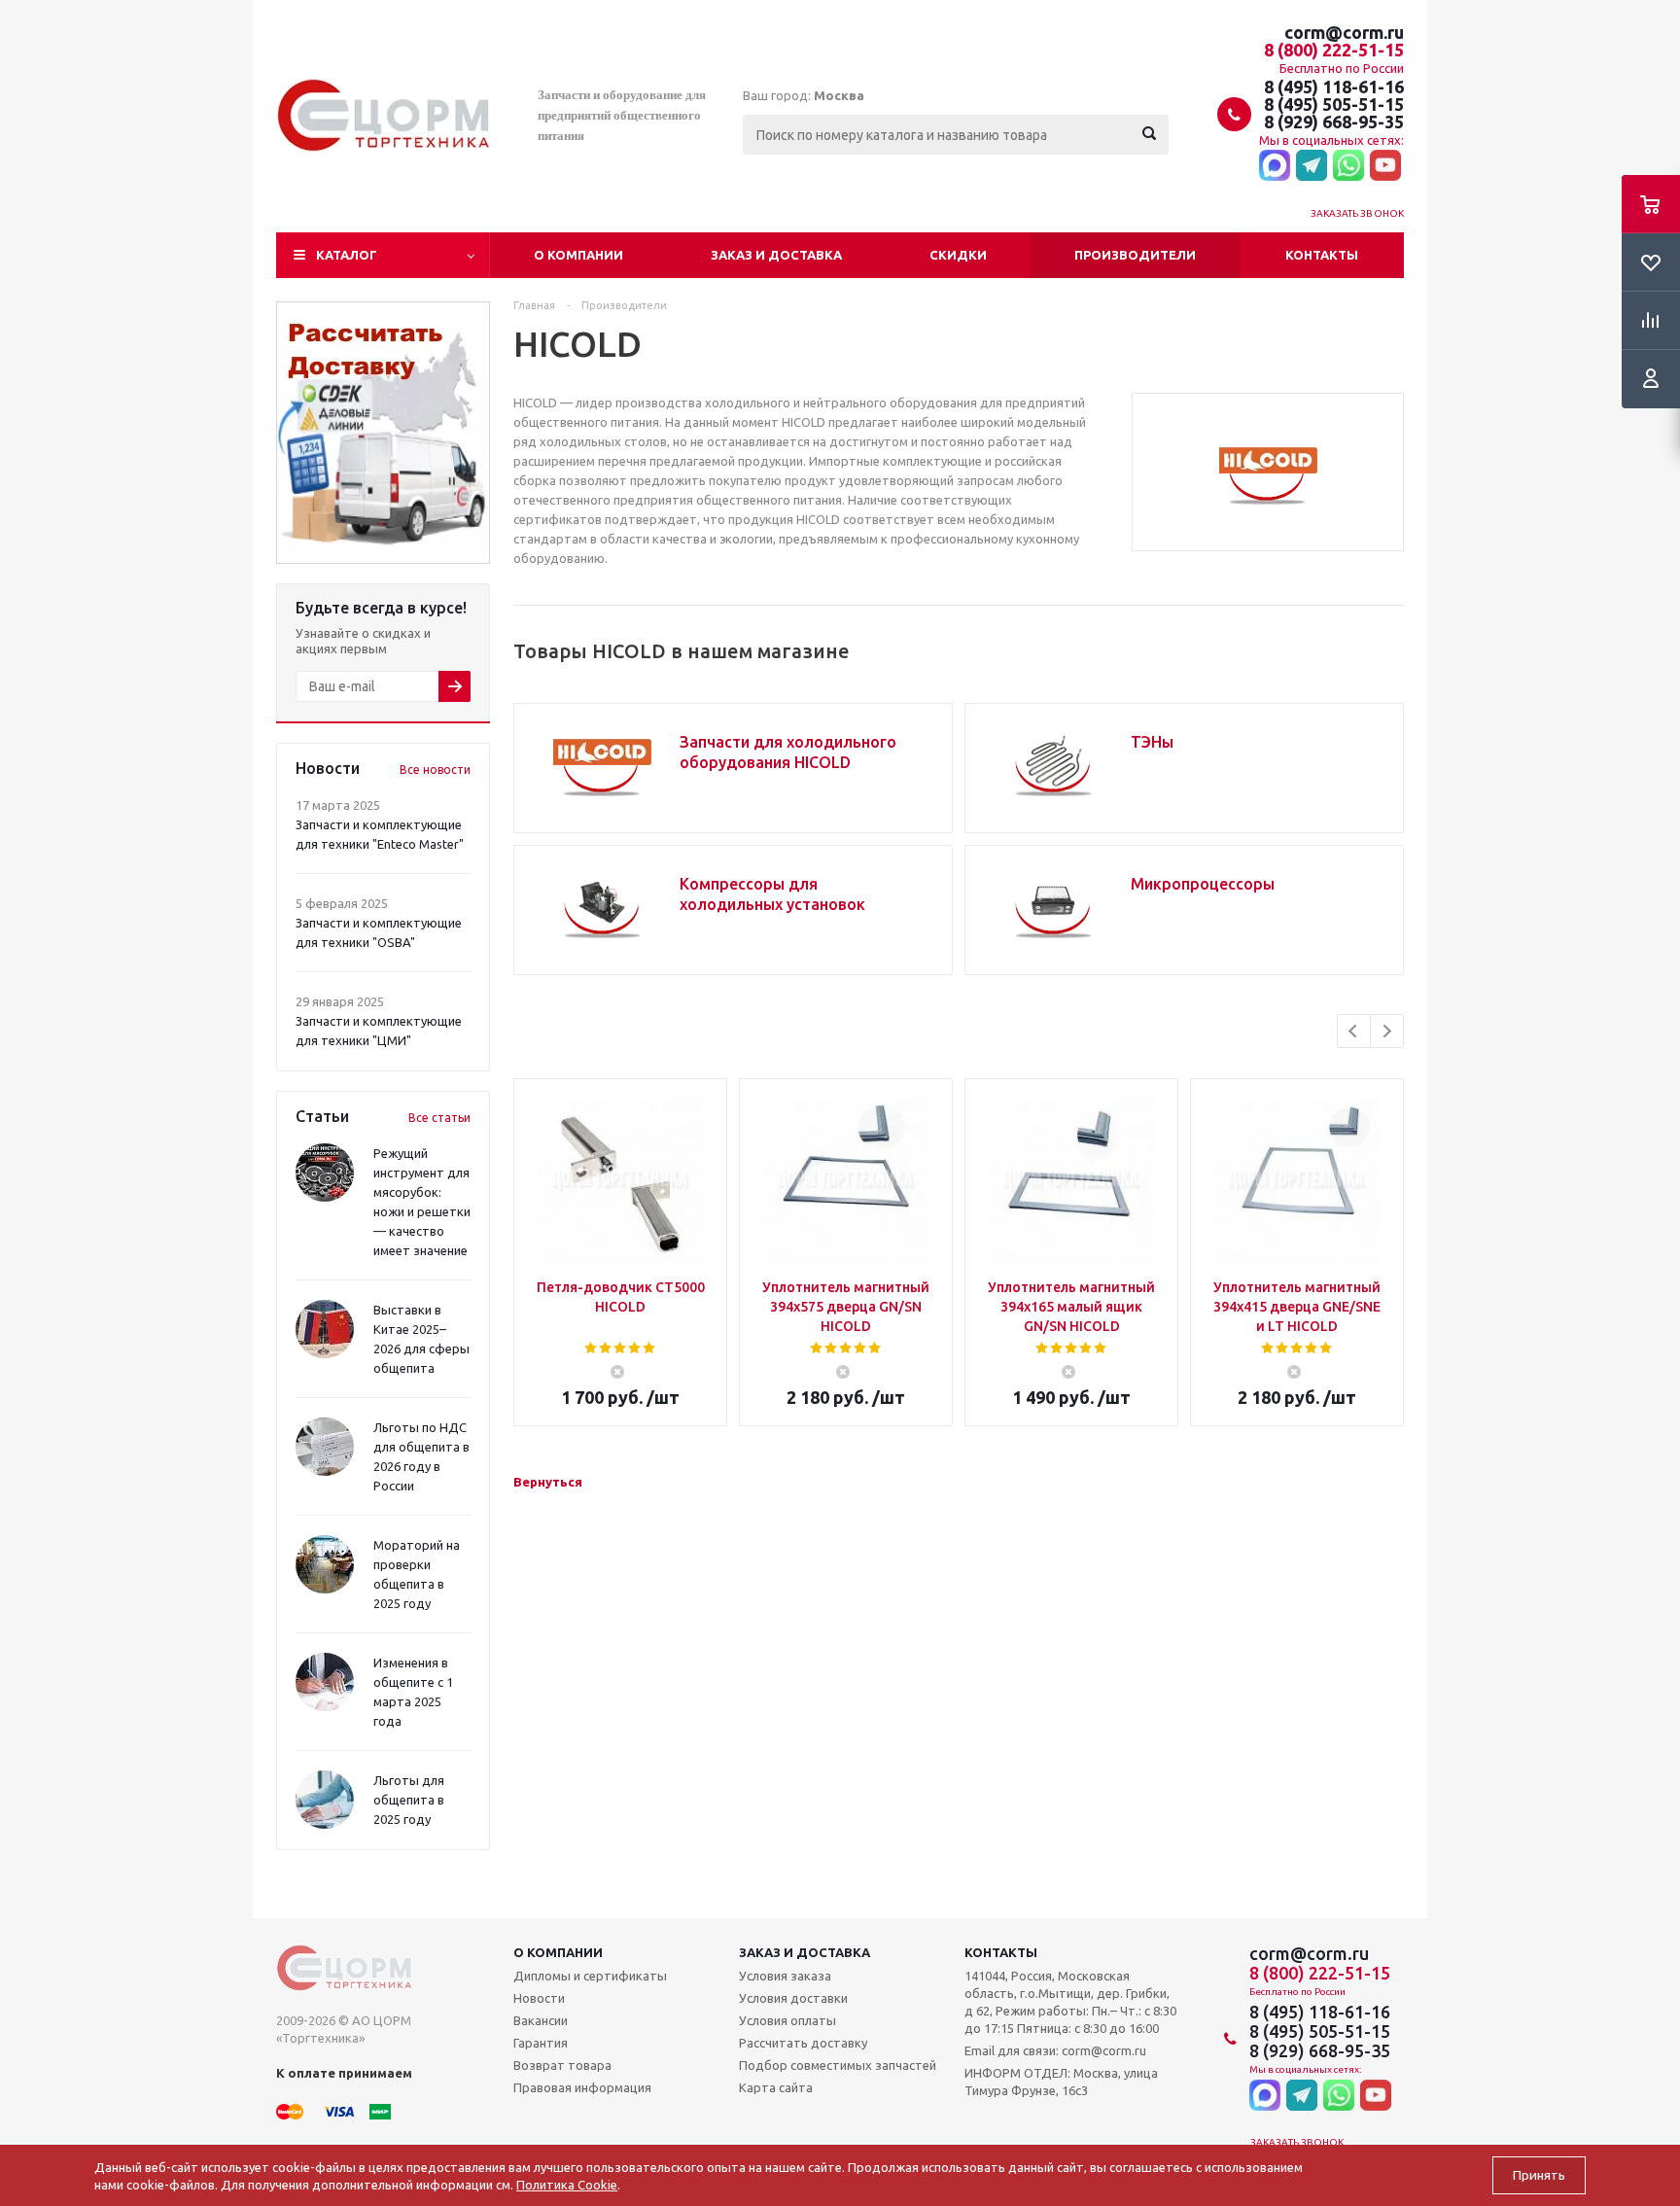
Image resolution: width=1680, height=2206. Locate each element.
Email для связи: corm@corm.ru (1055, 2050)
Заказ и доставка (776, 255)
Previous (1354, 1031)
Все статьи (439, 1118)
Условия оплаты (787, 2020)
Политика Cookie (567, 2185)
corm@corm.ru (1344, 32)
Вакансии (541, 2020)
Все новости (435, 770)
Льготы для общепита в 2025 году (409, 1800)
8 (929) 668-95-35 (1334, 122)
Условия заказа (785, 1976)
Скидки (958, 255)
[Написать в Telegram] (1312, 166)
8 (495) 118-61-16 (1334, 87)
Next (1387, 1031)
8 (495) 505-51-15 (1334, 104)
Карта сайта (776, 2087)
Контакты (1322, 255)
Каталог (347, 255)
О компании (578, 255)
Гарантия (541, 2043)
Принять (1539, 2175)
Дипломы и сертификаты (590, 1976)
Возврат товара (562, 2065)
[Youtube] (1385, 166)
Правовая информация (582, 2087)
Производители (1135, 255)
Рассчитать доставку (803, 2043)
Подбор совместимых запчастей (838, 2065)
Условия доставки (793, 1998)
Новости (539, 1998)
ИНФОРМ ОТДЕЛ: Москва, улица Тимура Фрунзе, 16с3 (1061, 2082)
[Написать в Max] (1275, 166)
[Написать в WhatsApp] (1348, 166)
